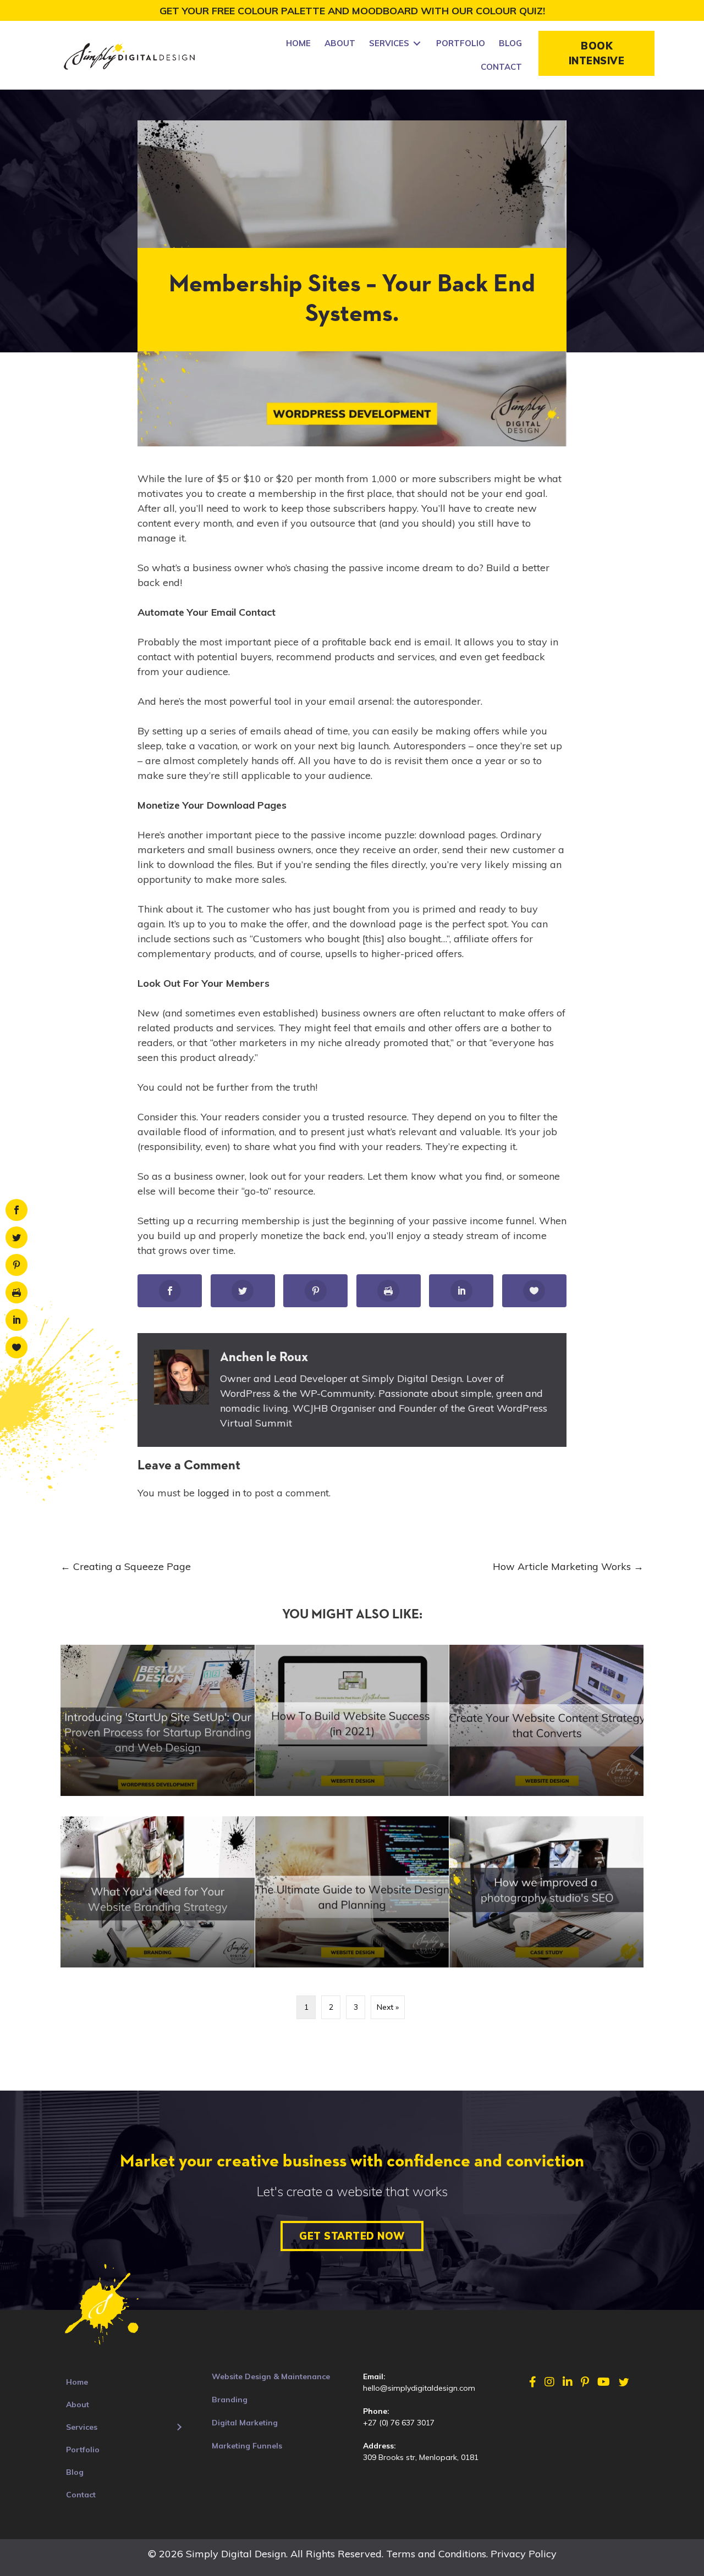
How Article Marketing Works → (568, 1566)
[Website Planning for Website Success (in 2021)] (352, 1720)
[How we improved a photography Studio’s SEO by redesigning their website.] (546, 1892)
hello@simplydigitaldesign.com (419, 2388)
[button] (596, 53)
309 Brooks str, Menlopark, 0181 (421, 2457)
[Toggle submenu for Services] (417, 44)
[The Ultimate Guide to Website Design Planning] (352, 1892)
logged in (219, 1493)
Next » (388, 2007)
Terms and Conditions (436, 2554)
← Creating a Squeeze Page (126, 1566)
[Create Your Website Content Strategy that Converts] (546, 1720)
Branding (230, 2400)
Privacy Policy (524, 2554)
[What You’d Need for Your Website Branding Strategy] (158, 1892)
